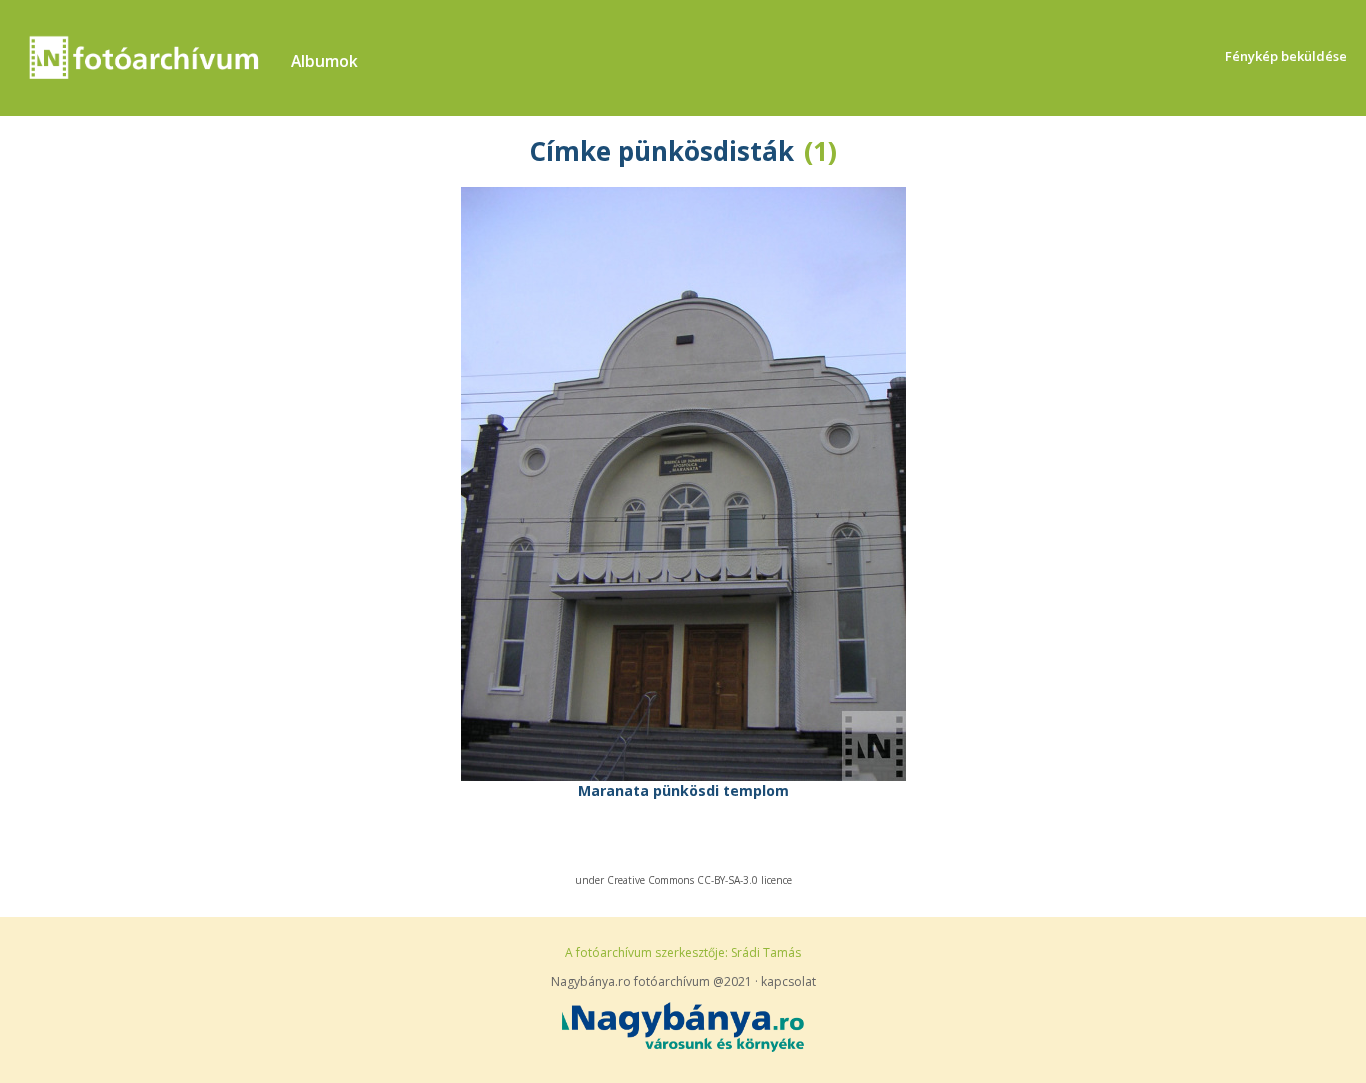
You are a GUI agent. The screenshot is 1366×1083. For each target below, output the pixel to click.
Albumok (324, 61)
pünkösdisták (706, 151)
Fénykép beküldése (1286, 56)
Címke (570, 151)
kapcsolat (788, 981)
